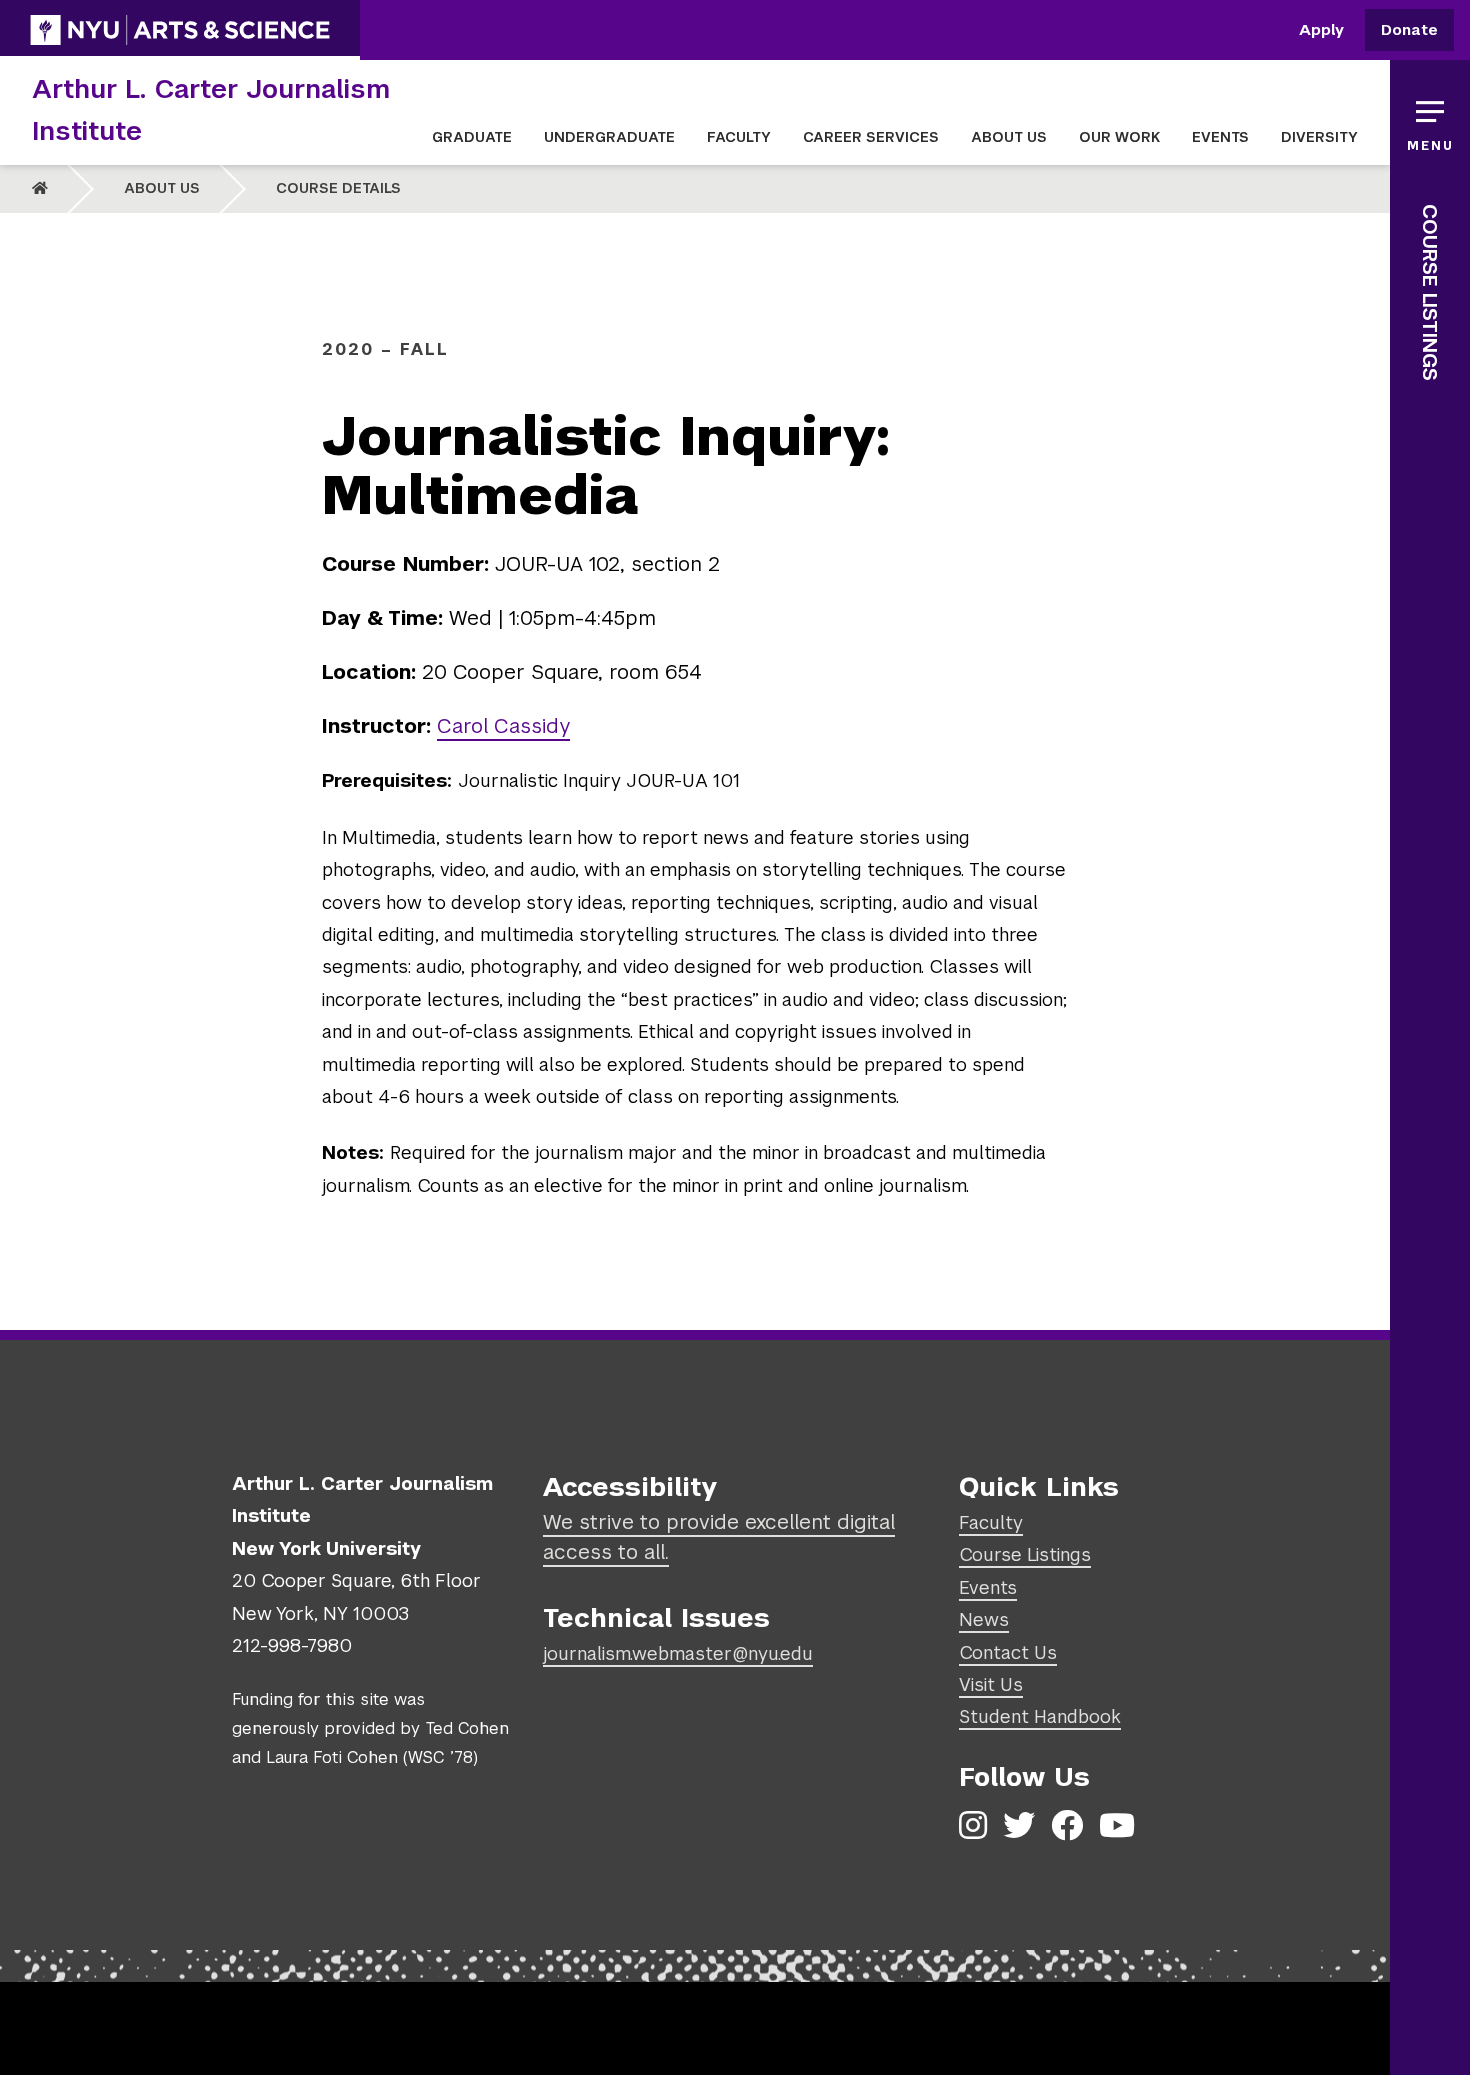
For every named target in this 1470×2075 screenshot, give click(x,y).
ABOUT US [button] (1009, 137)
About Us (162, 188)
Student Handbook (1040, 1716)
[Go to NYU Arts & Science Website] (180, 30)
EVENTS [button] (1220, 137)
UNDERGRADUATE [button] (609, 137)
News (984, 1619)
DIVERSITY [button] (1319, 137)
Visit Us (991, 1684)
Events (988, 1587)
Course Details (338, 188)
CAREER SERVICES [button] (871, 137)
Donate (1409, 30)
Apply (1321, 30)
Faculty (991, 1522)
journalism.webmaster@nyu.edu (678, 1653)
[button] (1430, 120)
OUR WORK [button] (1119, 137)
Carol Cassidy (503, 726)
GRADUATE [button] (472, 137)
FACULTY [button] (739, 137)
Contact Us (1008, 1652)
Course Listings (1430, 292)
